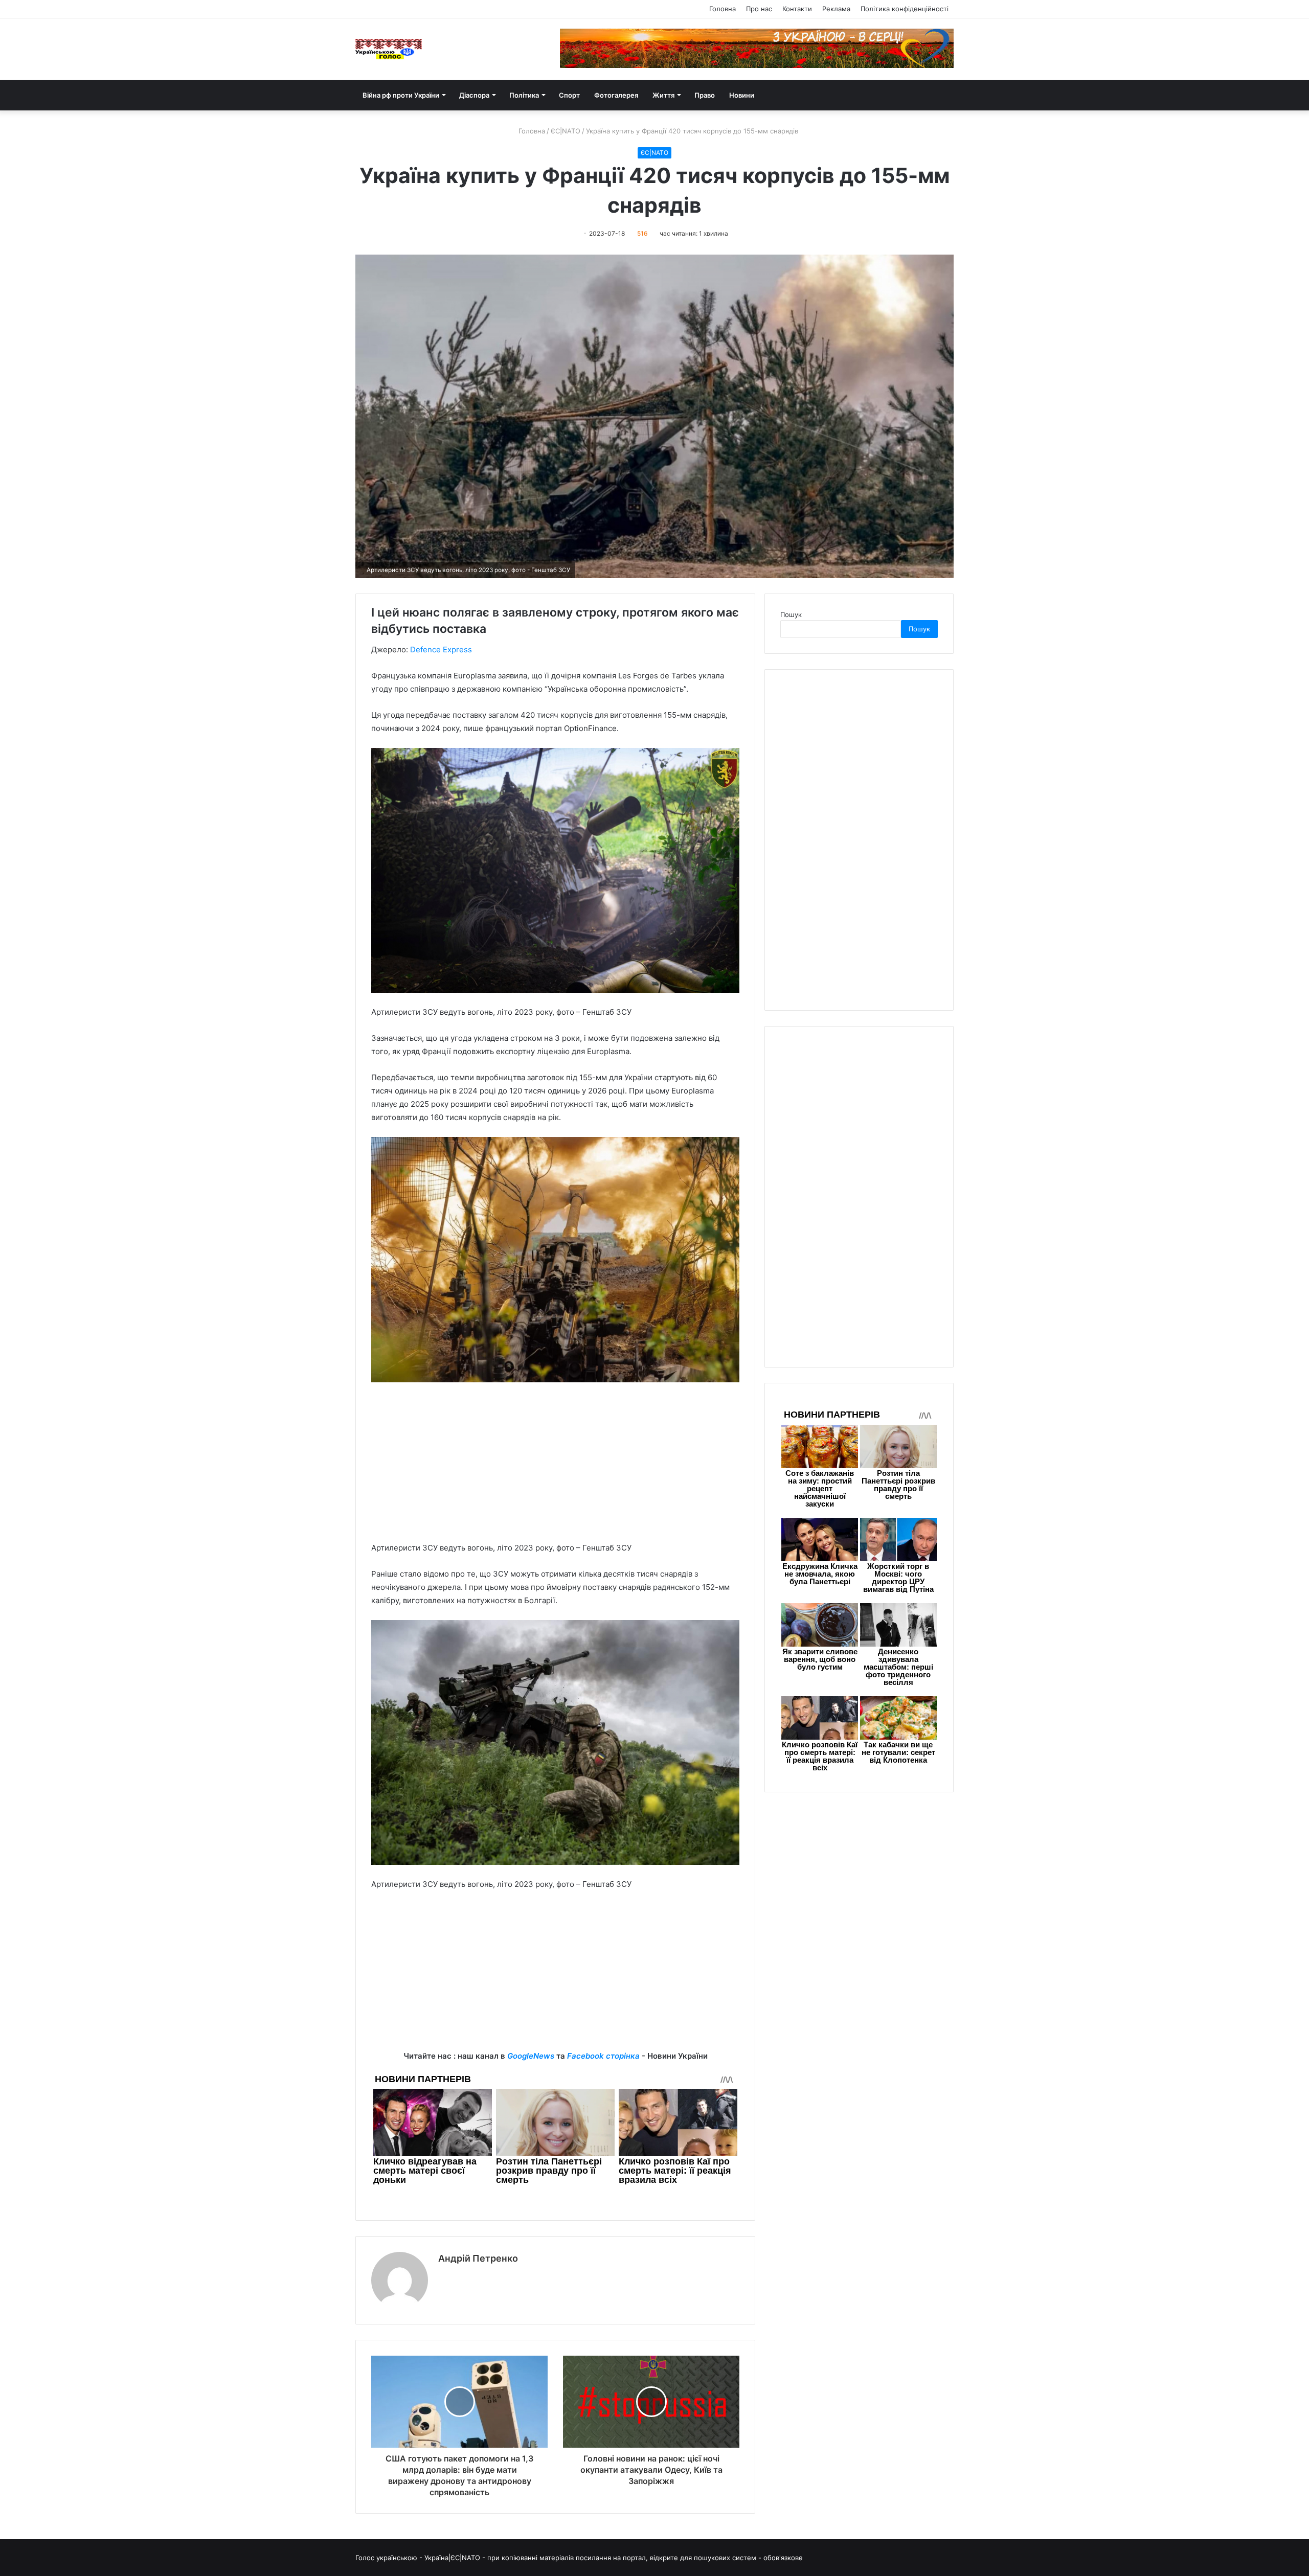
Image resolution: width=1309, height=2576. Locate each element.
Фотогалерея (616, 95)
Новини (742, 95)
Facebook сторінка (603, 2056)
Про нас (759, 9)
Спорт (569, 95)
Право (705, 95)
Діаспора (474, 95)
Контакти (797, 9)
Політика (524, 95)
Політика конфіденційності (905, 9)
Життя (663, 95)
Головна (723, 9)
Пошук (791, 614)
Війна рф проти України (401, 95)
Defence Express (441, 649)
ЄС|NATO (566, 131)
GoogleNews (531, 2056)
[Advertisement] (555, 1467)
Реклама (836, 9)
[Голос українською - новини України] (389, 49)
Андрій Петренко (478, 2258)
